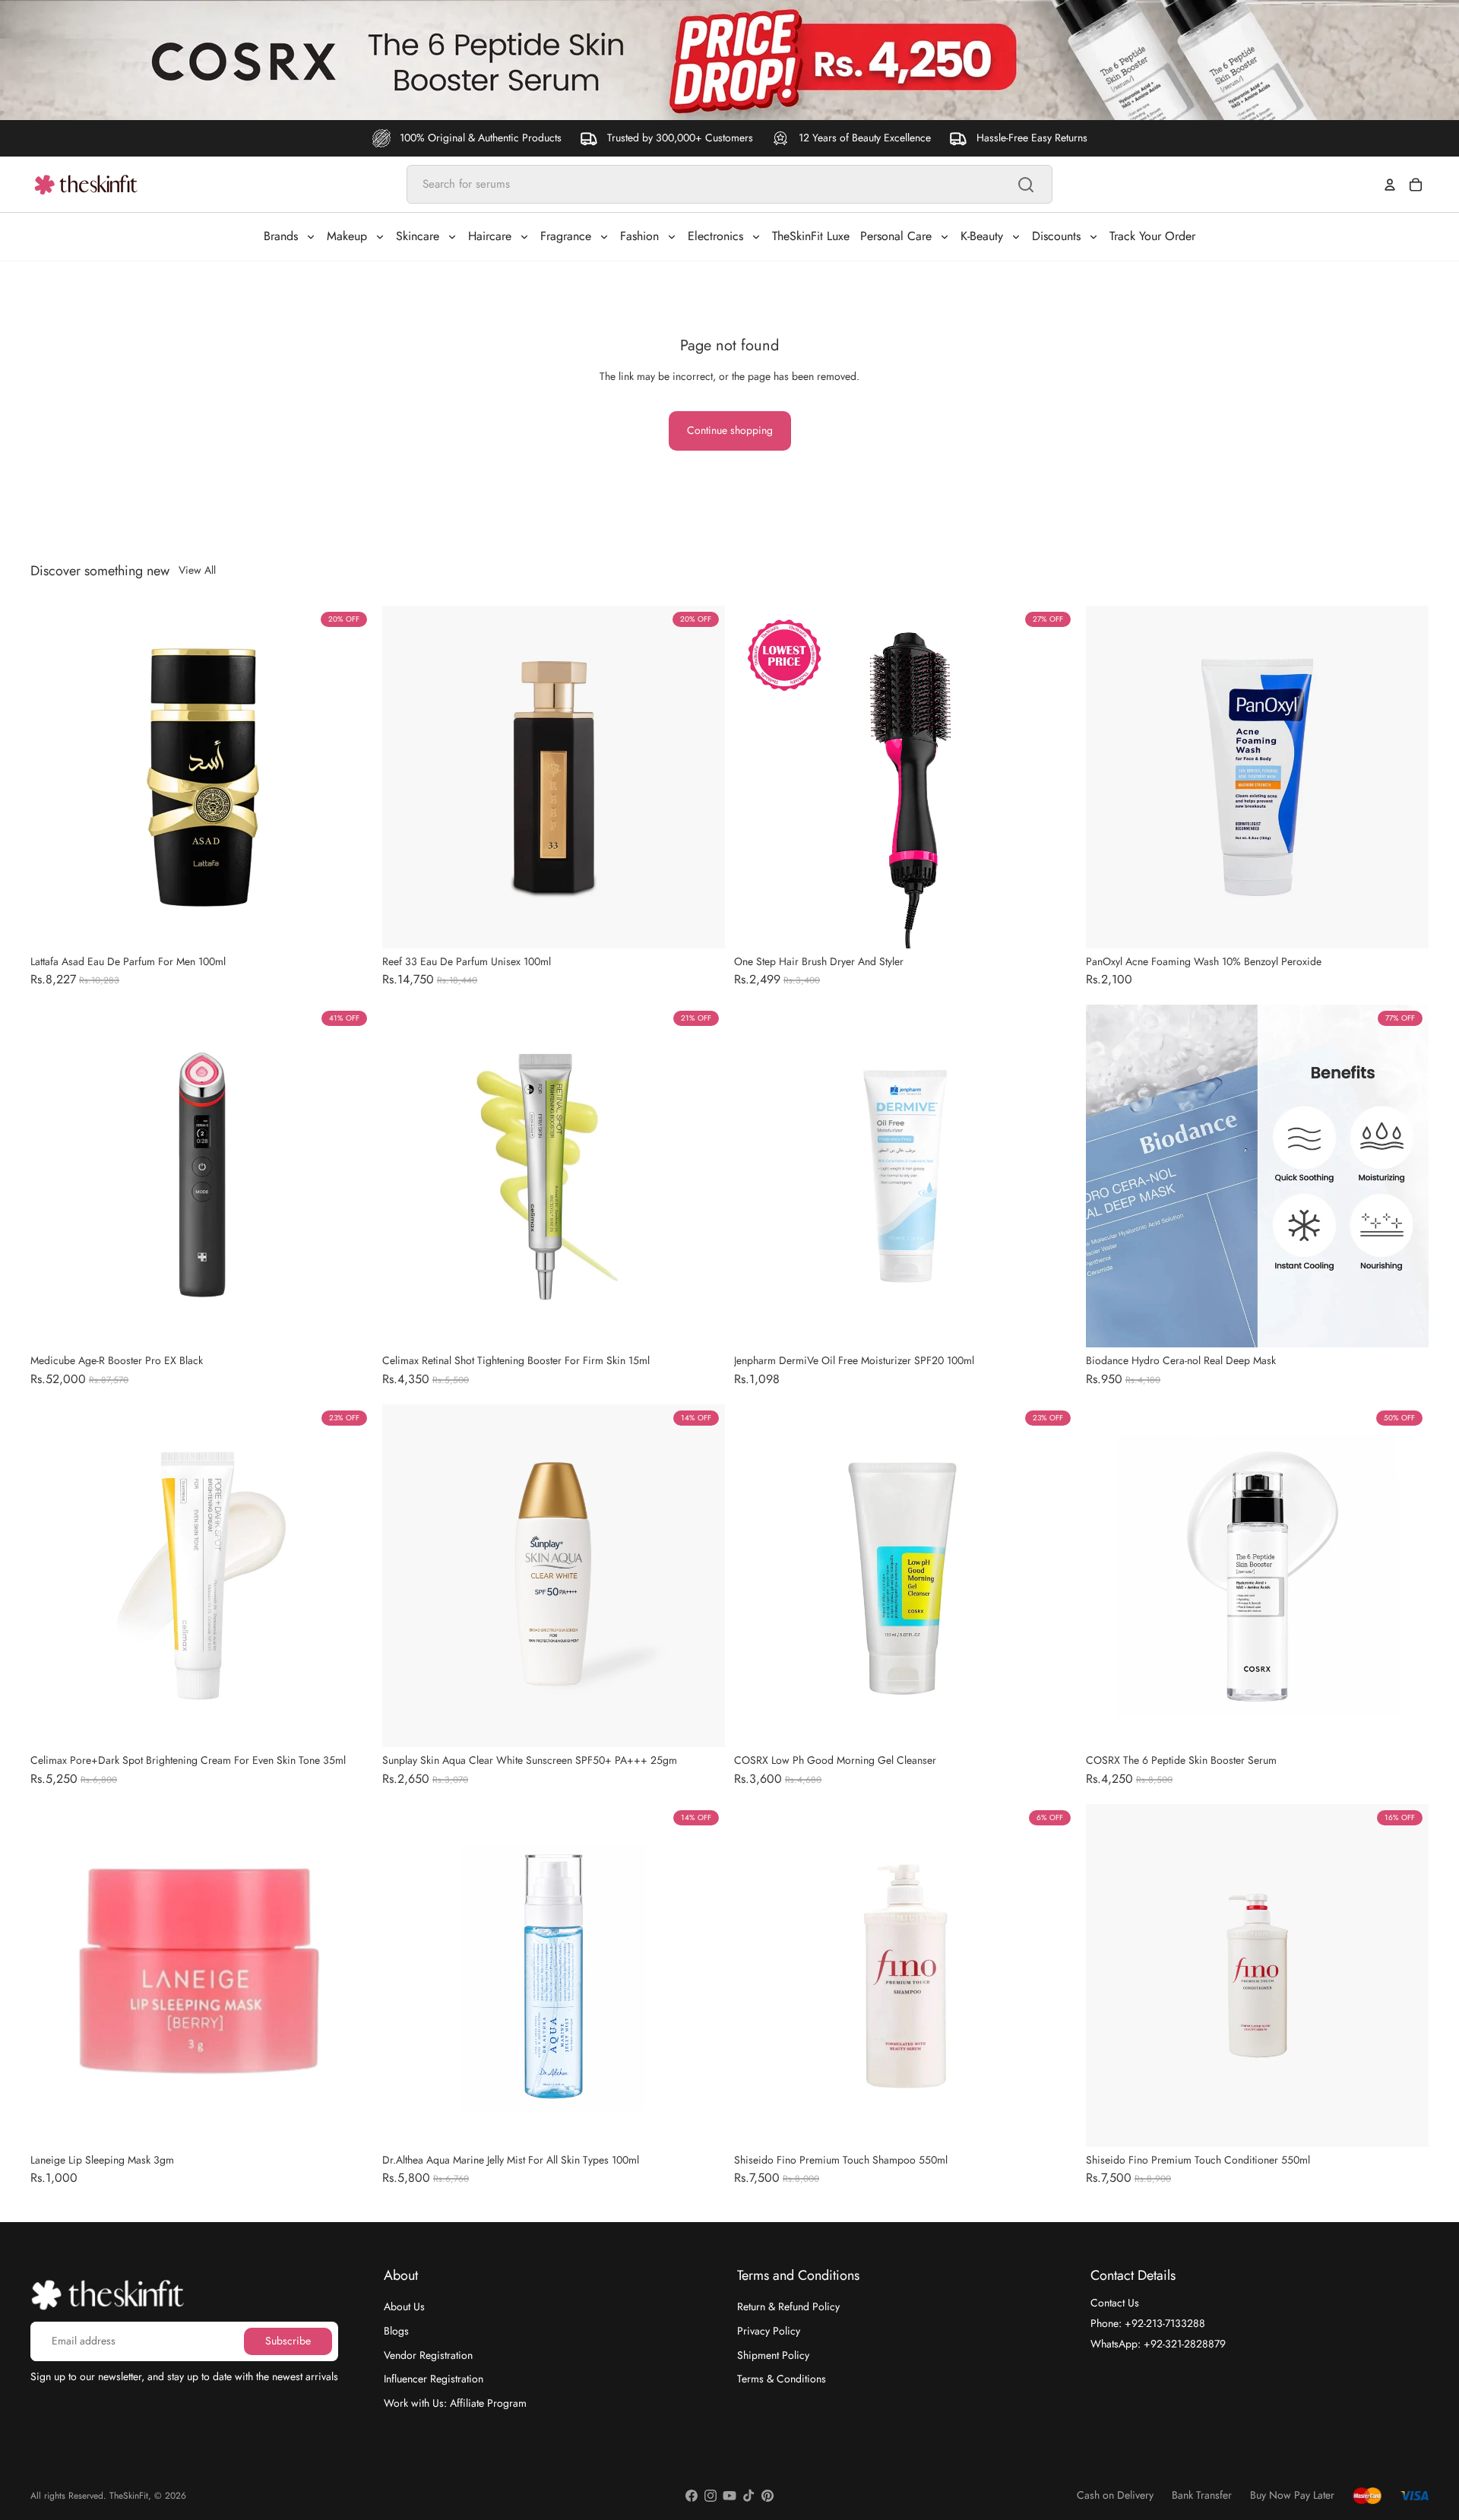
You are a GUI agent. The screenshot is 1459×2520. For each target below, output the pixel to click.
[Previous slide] (405, 777)
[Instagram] (711, 2496)
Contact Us (1115, 2303)
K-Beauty (982, 236)
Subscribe (288, 2341)
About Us (404, 2306)
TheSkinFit (129, 2496)
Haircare (490, 236)
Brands (281, 236)
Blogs (396, 2331)
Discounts (1056, 236)
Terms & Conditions (782, 2379)
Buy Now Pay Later (1292, 2495)
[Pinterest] (767, 2496)
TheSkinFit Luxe (811, 236)
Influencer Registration (434, 2379)
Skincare (418, 236)
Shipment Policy (773, 2354)
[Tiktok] (748, 2496)
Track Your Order (1152, 236)
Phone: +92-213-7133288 (1148, 2323)
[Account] (1390, 185)
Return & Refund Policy (788, 2306)
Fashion (639, 236)
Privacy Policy (769, 2331)
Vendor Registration (428, 2354)
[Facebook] (692, 2496)
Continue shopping (730, 430)
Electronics (715, 236)
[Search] (1026, 185)
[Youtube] (729, 2496)
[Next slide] (702, 777)
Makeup (347, 236)
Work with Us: (455, 2402)
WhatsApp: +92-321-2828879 (1158, 2343)
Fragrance (566, 236)
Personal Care (896, 236)
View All (197, 570)
